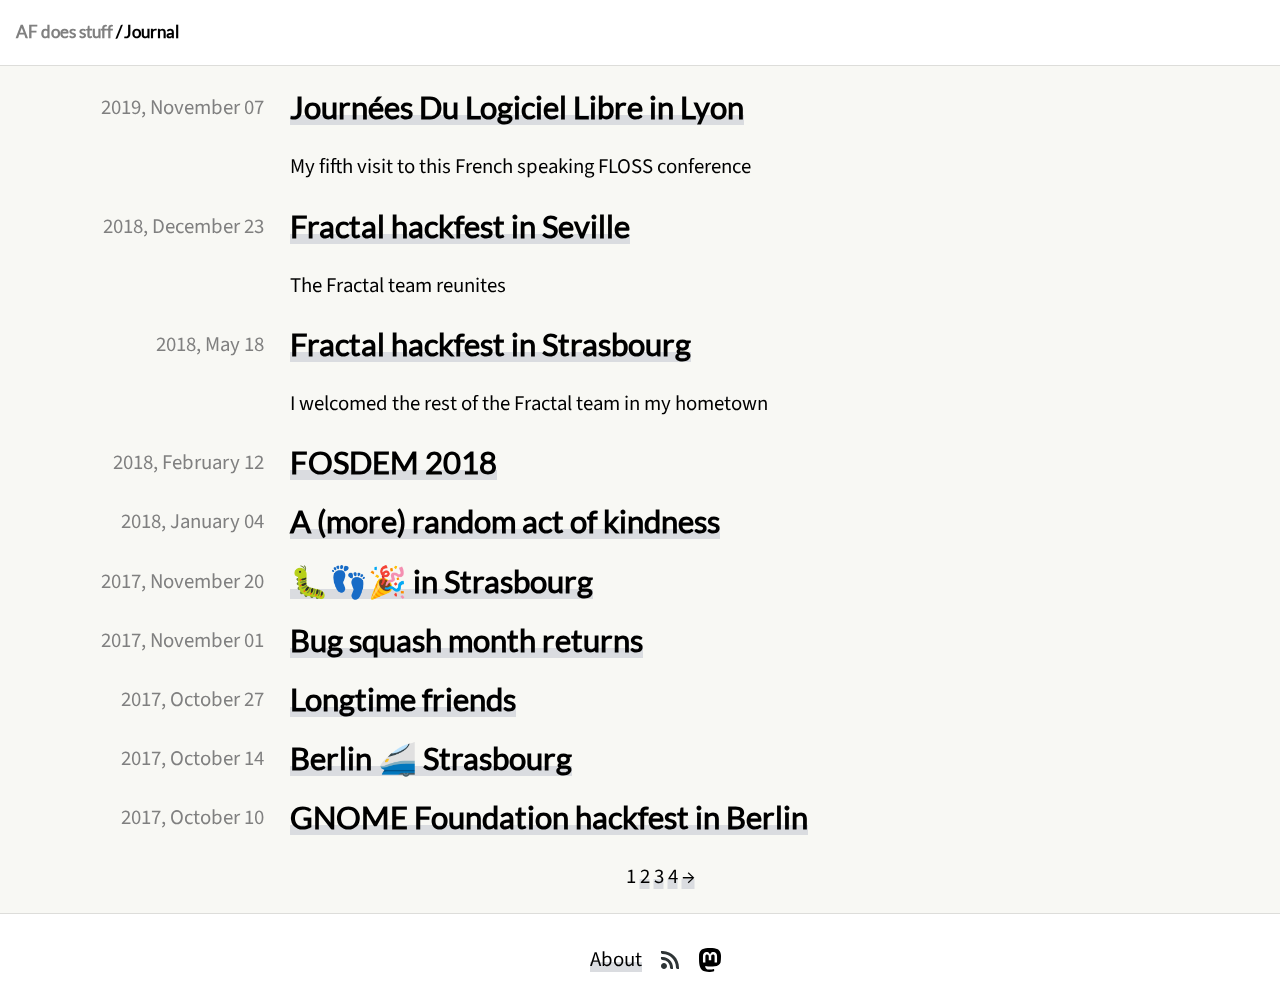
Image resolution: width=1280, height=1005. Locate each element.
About (616, 959)
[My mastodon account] (710, 960)
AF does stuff (64, 32)
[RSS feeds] (670, 960)
